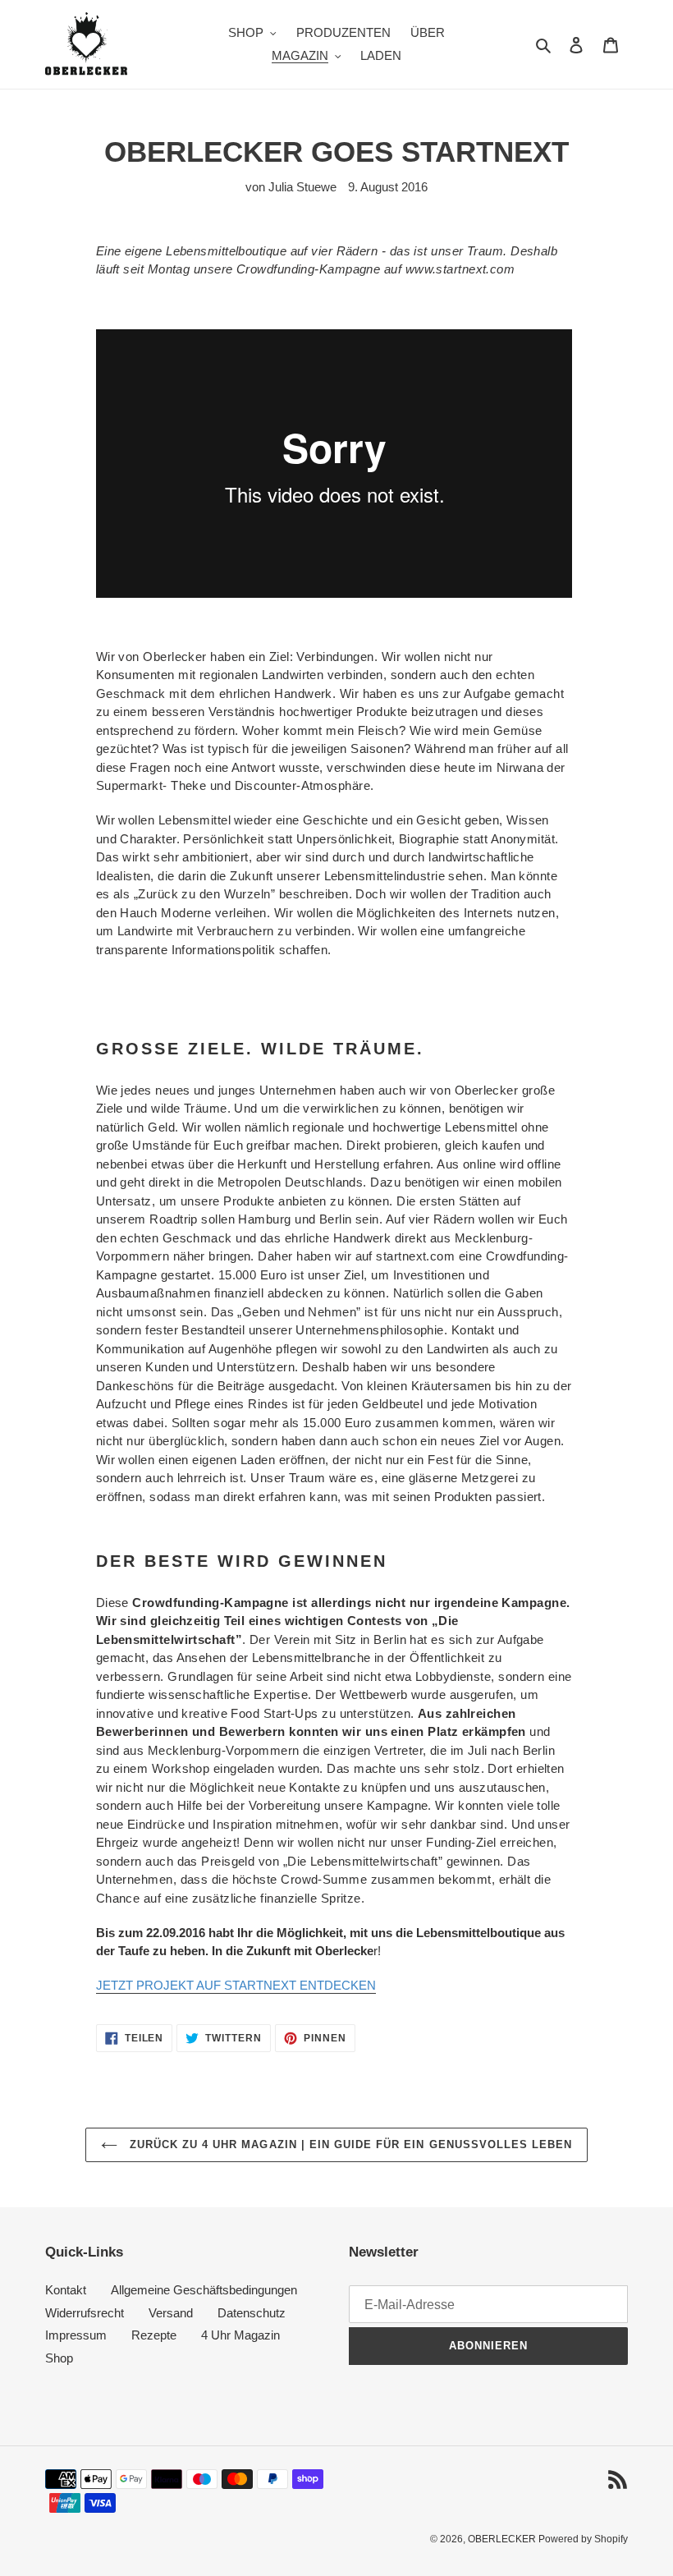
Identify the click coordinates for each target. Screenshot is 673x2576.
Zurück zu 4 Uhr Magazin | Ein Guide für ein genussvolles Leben (349, 2144)
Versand (171, 2313)
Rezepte (154, 2335)
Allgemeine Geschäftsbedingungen (204, 2290)
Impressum (76, 2335)
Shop (59, 2358)
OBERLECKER (503, 2539)
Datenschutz (252, 2313)
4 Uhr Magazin (240, 2335)
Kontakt (66, 2290)
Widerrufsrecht (85, 2313)
